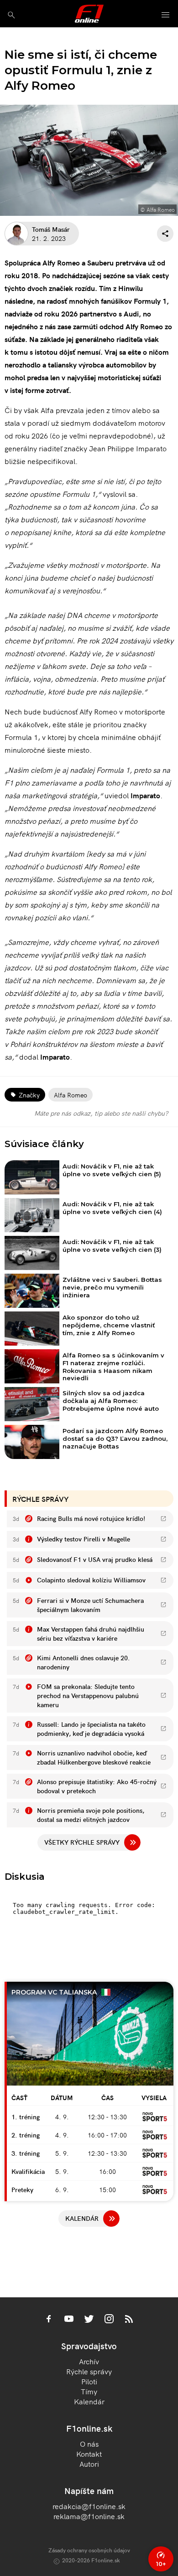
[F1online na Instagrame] (109, 2320)
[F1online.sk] (89, 14)
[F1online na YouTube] (69, 2320)
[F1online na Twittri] (89, 2320)
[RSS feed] (129, 2320)
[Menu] (166, 15)
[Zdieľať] (165, 234)
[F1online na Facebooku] (49, 2320)
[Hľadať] (11, 15)
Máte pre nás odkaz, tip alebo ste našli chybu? (101, 1113)
